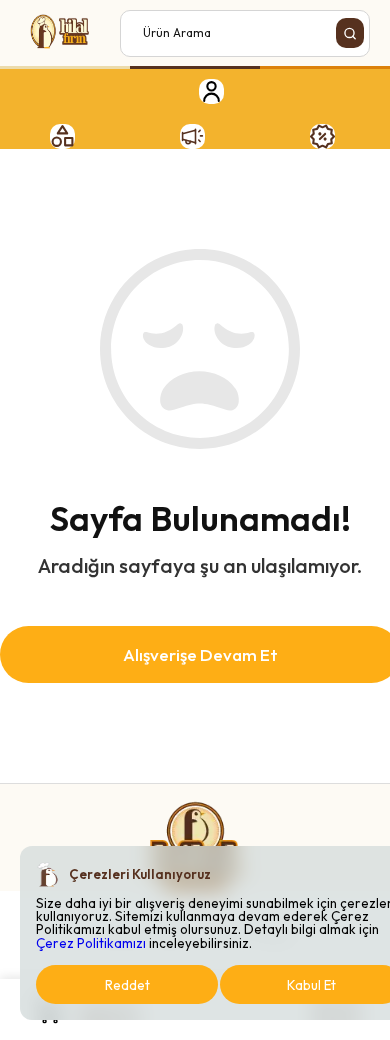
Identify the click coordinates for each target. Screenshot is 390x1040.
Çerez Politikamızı (91, 943)
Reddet (127, 985)
